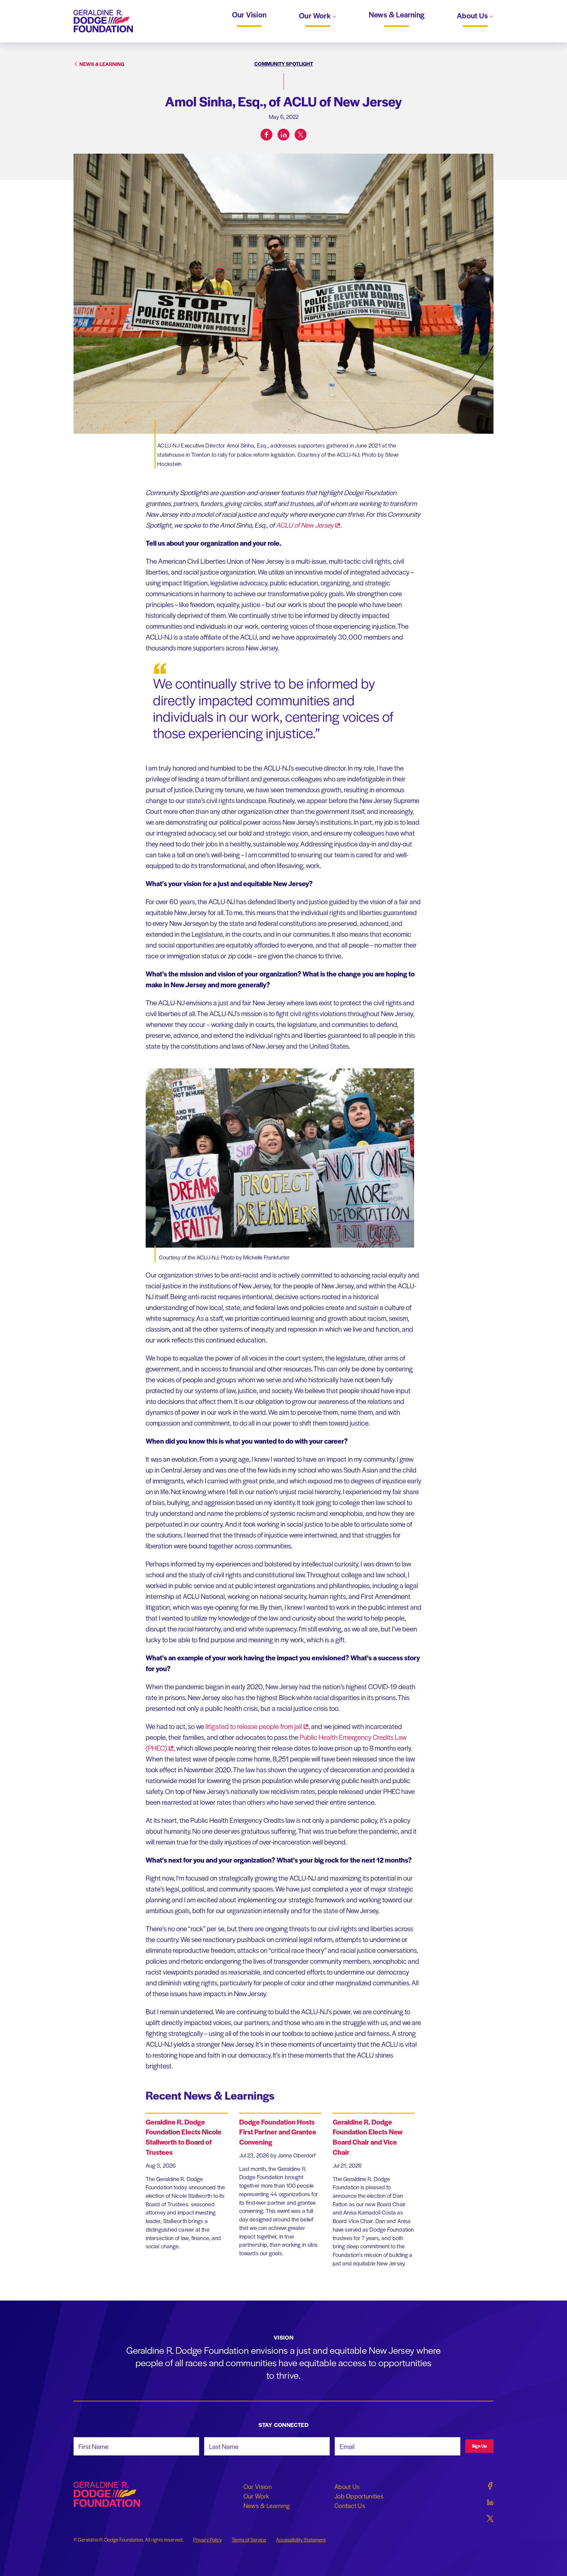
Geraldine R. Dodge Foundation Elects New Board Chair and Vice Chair (368, 2137)
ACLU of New (305, 525)
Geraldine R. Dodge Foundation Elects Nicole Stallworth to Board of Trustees (184, 2137)
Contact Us (350, 2505)
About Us (473, 16)
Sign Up (479, 2446)
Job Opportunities (359, 2496)
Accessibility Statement (301, 2540)
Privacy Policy (208, 2540)
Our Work (316, 16)
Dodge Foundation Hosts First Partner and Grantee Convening (278, 2132)
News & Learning (397, 15)
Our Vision (249, 15)
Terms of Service (249, 2540)
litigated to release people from (254, 1726)
